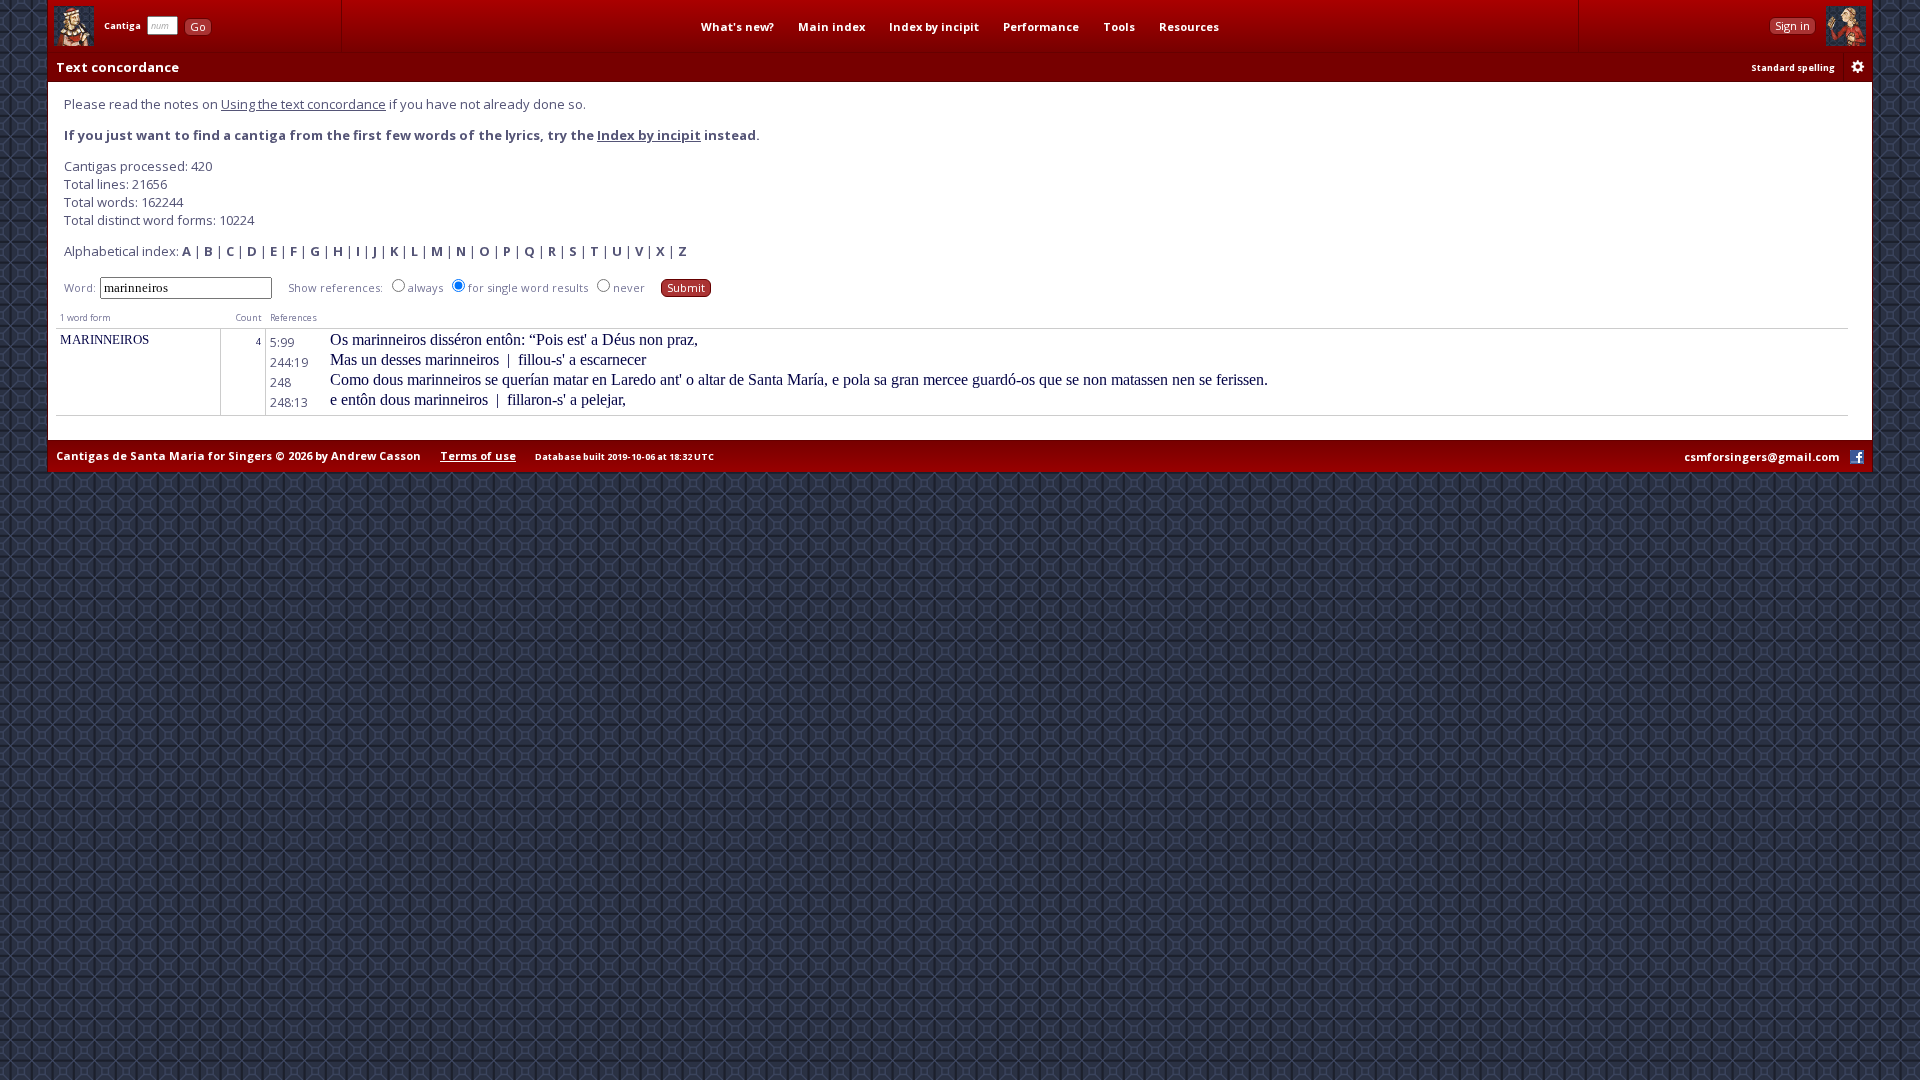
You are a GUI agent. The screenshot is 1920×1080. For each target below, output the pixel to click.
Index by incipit (934, 26)
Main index (831, 26)
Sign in (1792, 25)
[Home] (74, 26)
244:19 (289, 362)
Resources (1189, 26)
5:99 (282, 342)
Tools (1119, 26)
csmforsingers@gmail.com (1761, 456)
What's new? (737, 26)
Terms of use (478, 455)
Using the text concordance (303, 104)
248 (280, 382)
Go (198, 26)
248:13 (289, 402)
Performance (1041, 26)
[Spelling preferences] (1858, 67)
